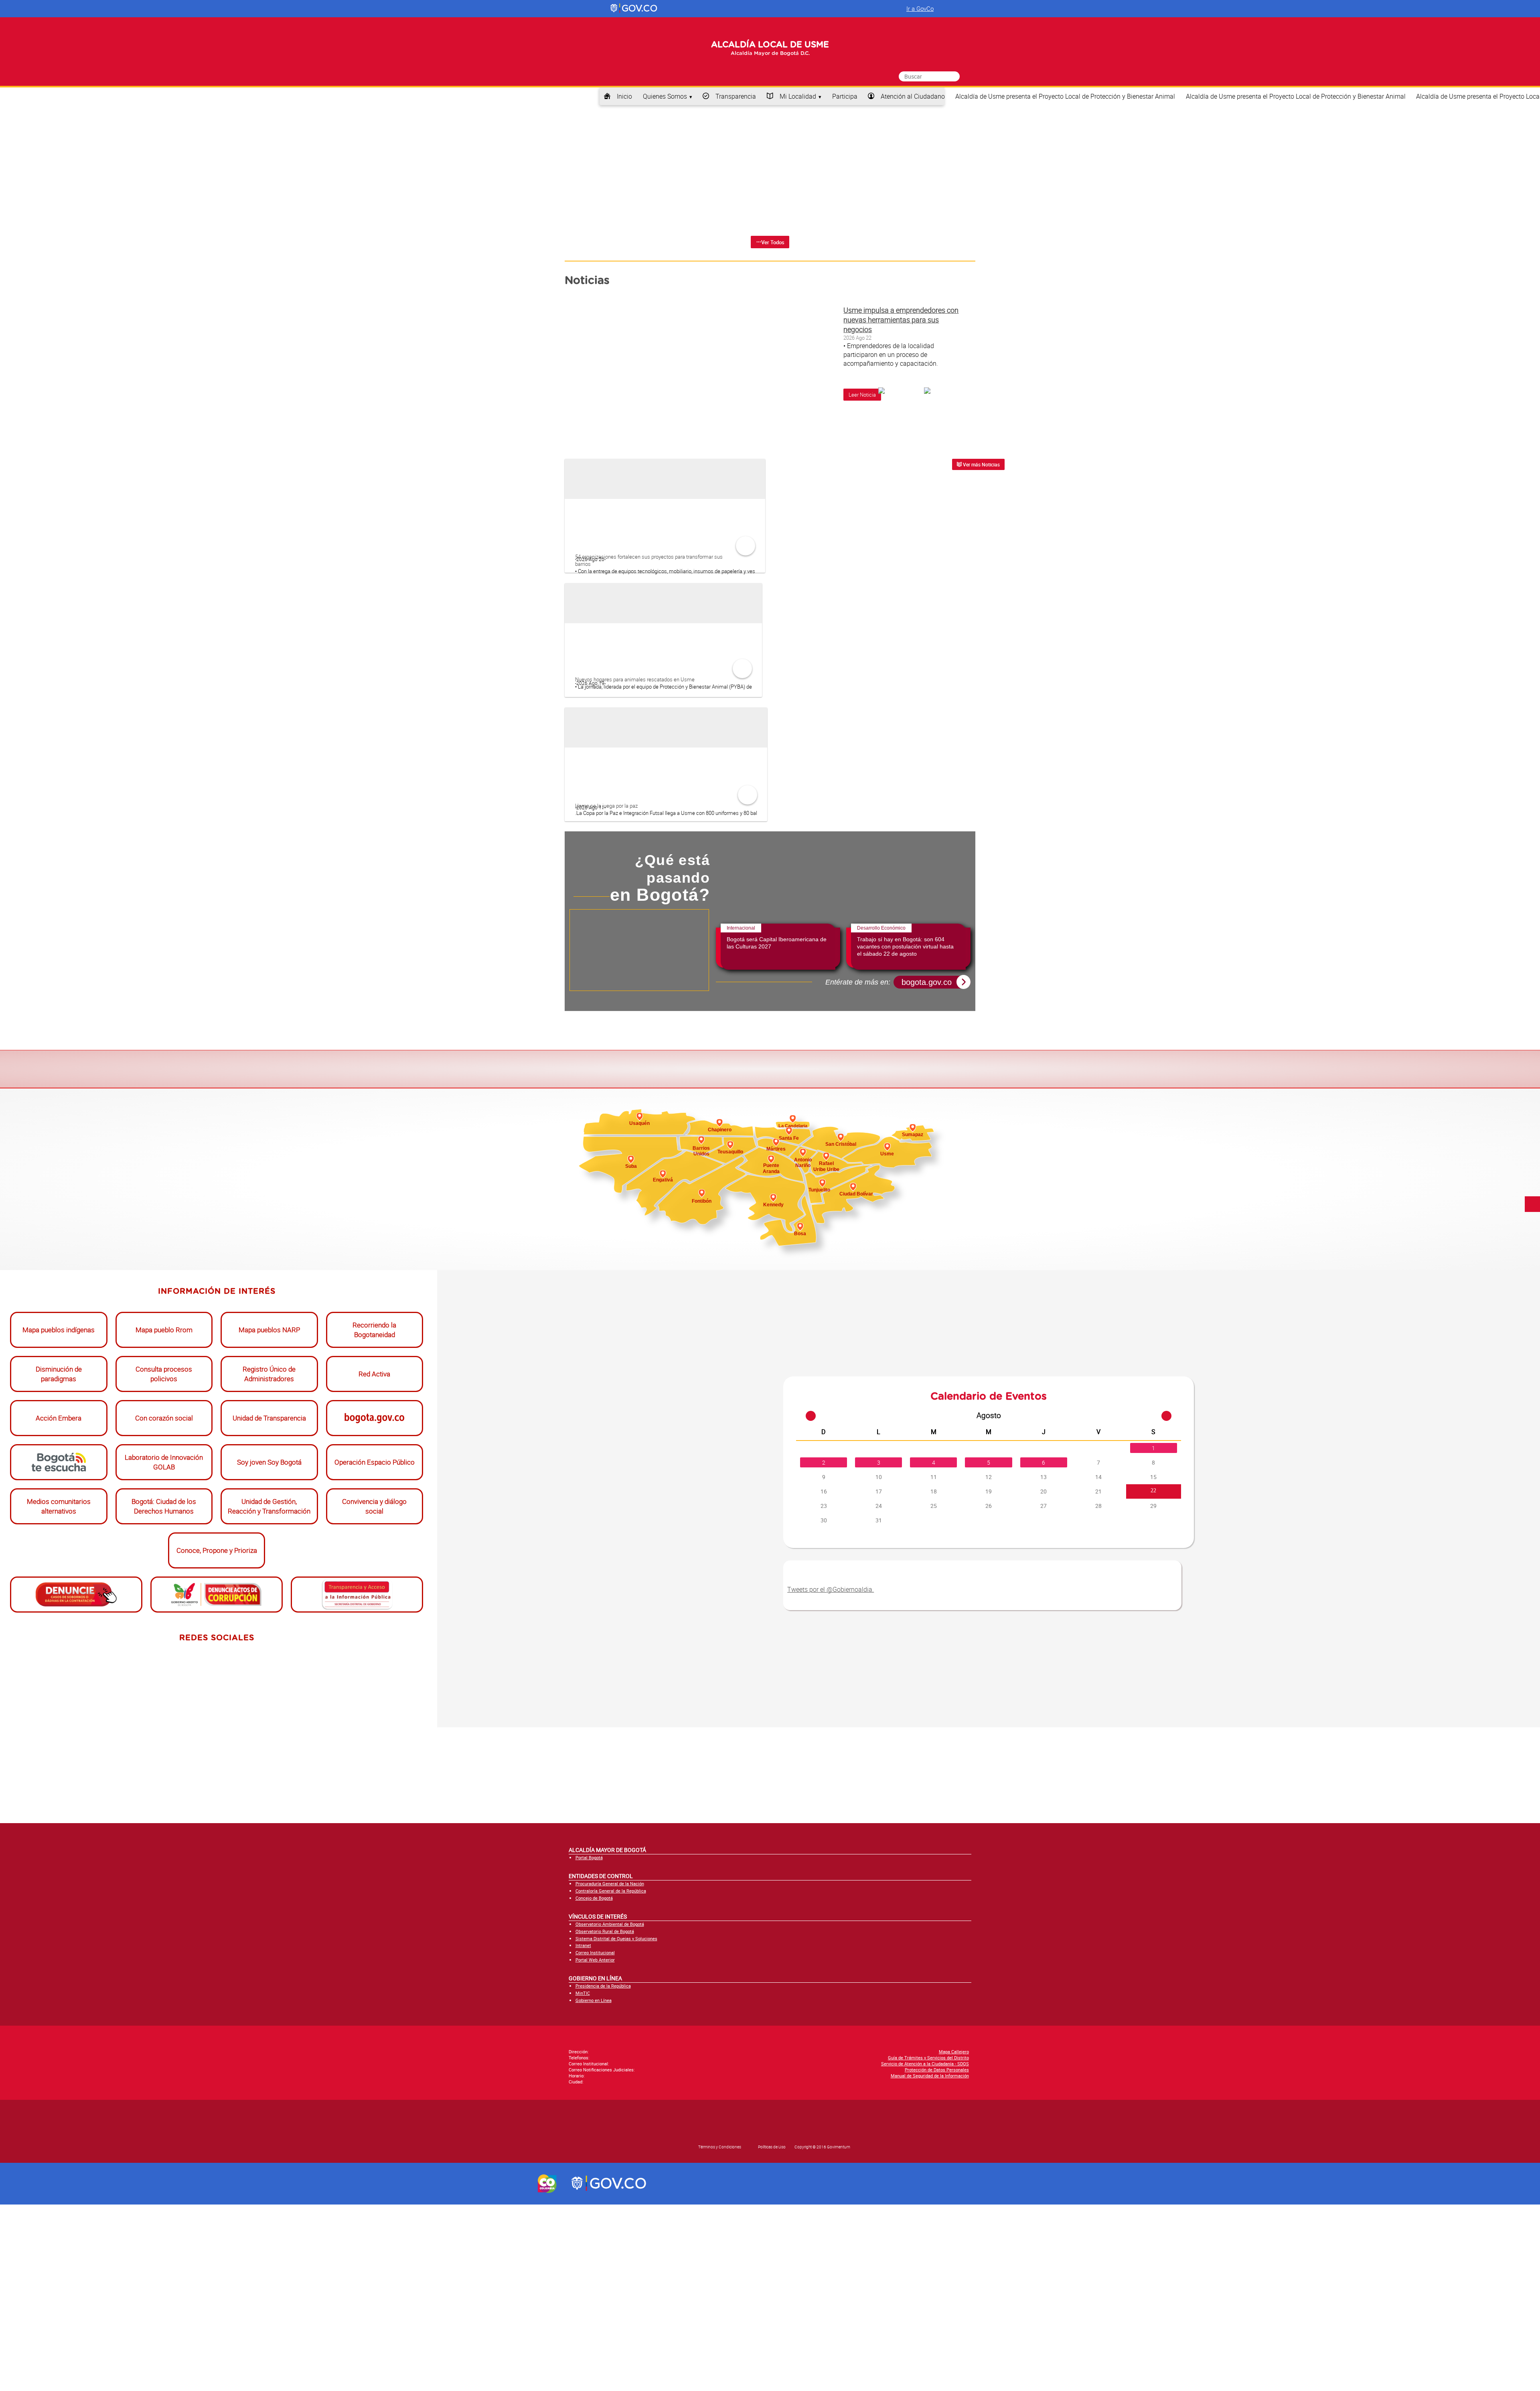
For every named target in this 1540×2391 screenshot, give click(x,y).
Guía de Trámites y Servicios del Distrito (928, 2244)
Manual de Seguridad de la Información (930, 2262)
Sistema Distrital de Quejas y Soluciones (616, 2125)
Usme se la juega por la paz (606, 879)
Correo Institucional (595, 2139)
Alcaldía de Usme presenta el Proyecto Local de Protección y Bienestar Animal (1065, 115)
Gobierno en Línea (594, 2187)
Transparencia (736, 115)
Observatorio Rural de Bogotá (605, 2118)
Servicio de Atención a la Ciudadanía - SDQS (925, 2250)
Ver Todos (773, 316)
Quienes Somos (665, 115)
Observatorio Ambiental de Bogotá (610, 2111)
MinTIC (583, 2179)
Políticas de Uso (772, 2334)
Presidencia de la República (603, 2173)
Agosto (989, 1602)
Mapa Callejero (954, 2238)
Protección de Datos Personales (937, 2256)
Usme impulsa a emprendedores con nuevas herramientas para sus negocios (901, 393)
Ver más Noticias (981, 538)
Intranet (583, 2132)
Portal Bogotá (589, 2044)
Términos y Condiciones (720, 2334)
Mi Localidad (798, 115)
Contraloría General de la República (611, 2078)
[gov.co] (634, 8)
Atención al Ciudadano (913, 115)
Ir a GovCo (920, 8)
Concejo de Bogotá (594, 2084)
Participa (845, 115)
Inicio (624, 115)
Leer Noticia (862, 468)
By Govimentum (993, 2328)
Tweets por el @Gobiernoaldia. (831, 1776)
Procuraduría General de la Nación (610, 2070)
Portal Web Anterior (595, 2146)
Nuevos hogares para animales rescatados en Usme (635, 752)
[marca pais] (547, 2370)
